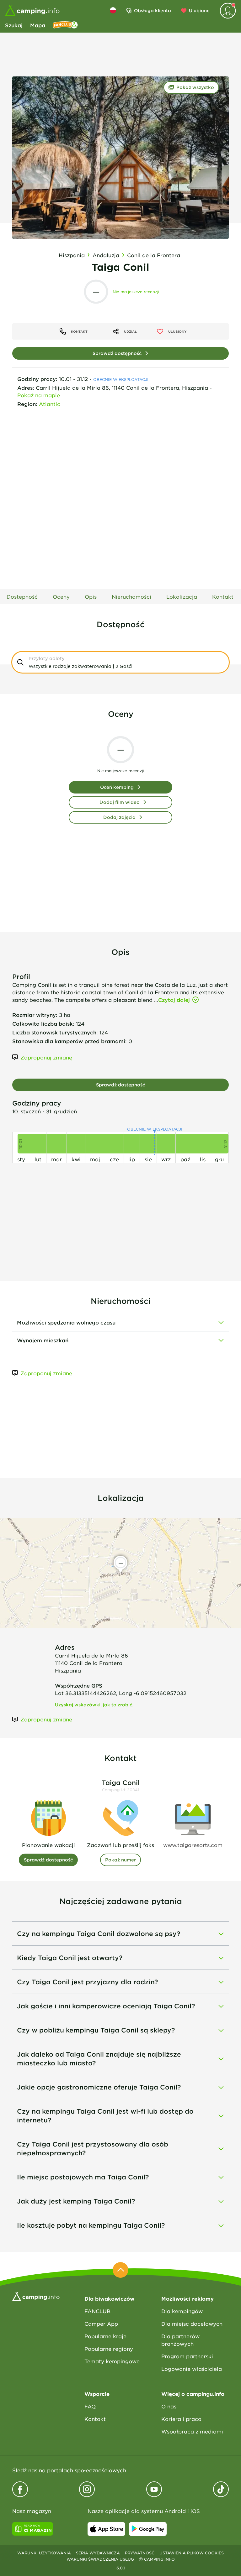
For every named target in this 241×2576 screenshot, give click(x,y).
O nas (169, 2406)
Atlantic (50, 404)
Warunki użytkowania (44, 2553)
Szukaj (14, 25)
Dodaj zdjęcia (119, 817)
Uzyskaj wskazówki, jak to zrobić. (94, 1705)
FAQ (90, 2406)
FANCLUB (97, 2311)
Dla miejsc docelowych (192, 2324)
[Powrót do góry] (120, 2270)
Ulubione (199, 10)
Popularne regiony (109, 2349)
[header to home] (32, 11)
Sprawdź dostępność (117, 353)
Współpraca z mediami (192, 2431)
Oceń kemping (117, 787)
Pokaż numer (120, 1860)
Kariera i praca (181, 2419)
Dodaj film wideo (120, 802)
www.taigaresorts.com (193, 1845)
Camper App (101, 2324)
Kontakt (95, 2419)
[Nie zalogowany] (228, 11)
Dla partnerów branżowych (180, 2340)
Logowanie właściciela (192, 2369)
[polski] (113, 10)
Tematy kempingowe (112, 2361)
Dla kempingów (182, 2311)
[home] (36, 2296)
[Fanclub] (65, 25)
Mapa (38, 25)
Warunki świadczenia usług (100, 2559)
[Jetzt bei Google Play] (148, 2529)
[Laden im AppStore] (106, 2529)
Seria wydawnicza (98, 2553)
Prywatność (140, 2553)
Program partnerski (187, 2356)
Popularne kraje (105, 2336)
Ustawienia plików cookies (192, 2553)
